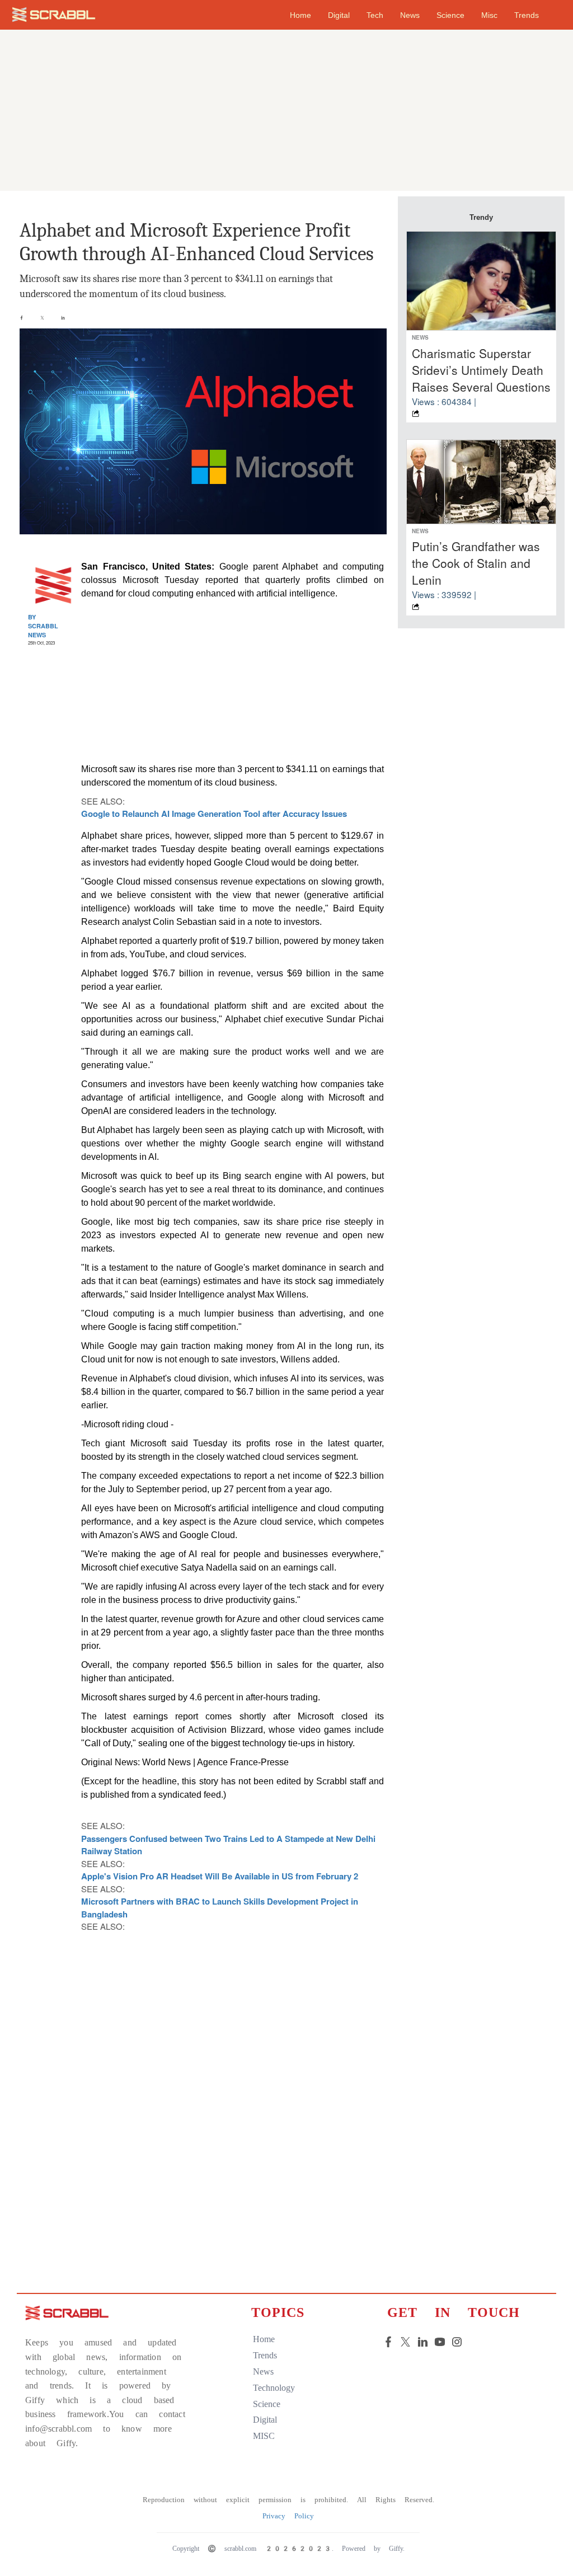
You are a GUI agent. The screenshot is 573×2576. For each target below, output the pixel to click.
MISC (264, 2436)
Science (450, 15)
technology (274, 2388)
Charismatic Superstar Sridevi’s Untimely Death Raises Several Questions (481, 370)
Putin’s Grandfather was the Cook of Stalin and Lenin (476, 563)
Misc (489, 15)
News (410, 15)
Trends (527, 15)
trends (265, 2355)
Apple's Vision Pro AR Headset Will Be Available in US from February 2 (220, 1876)
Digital (339, 15)
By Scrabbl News (43, 626)
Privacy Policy (288, 2516)
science (267, 2404)
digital (265, 2420)
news (263, 2371)
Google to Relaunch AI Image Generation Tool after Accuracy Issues (214, 814)
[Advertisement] (286, 107)
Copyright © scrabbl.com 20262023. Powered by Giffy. (288, 2549)
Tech (375, 15)
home (300, 15)
